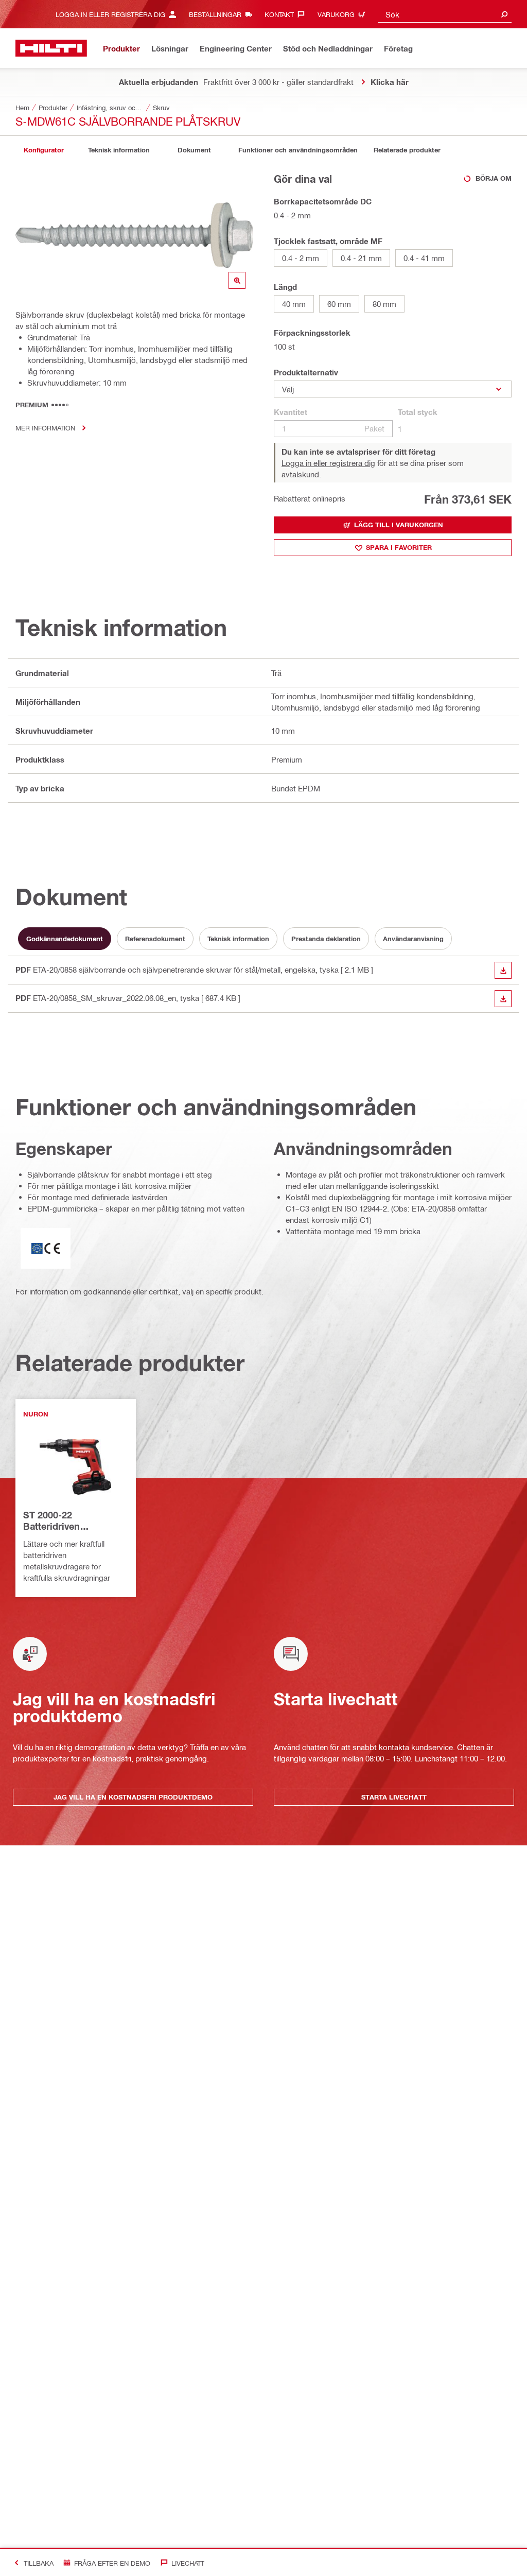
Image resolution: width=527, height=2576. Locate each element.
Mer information (45, 428)
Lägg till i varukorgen (399, 525)
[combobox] (445, 14)
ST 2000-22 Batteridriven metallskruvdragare (66, 1521)
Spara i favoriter (399, 547)
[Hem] (51, 48)
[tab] (44, 150)
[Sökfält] (504, 14)
